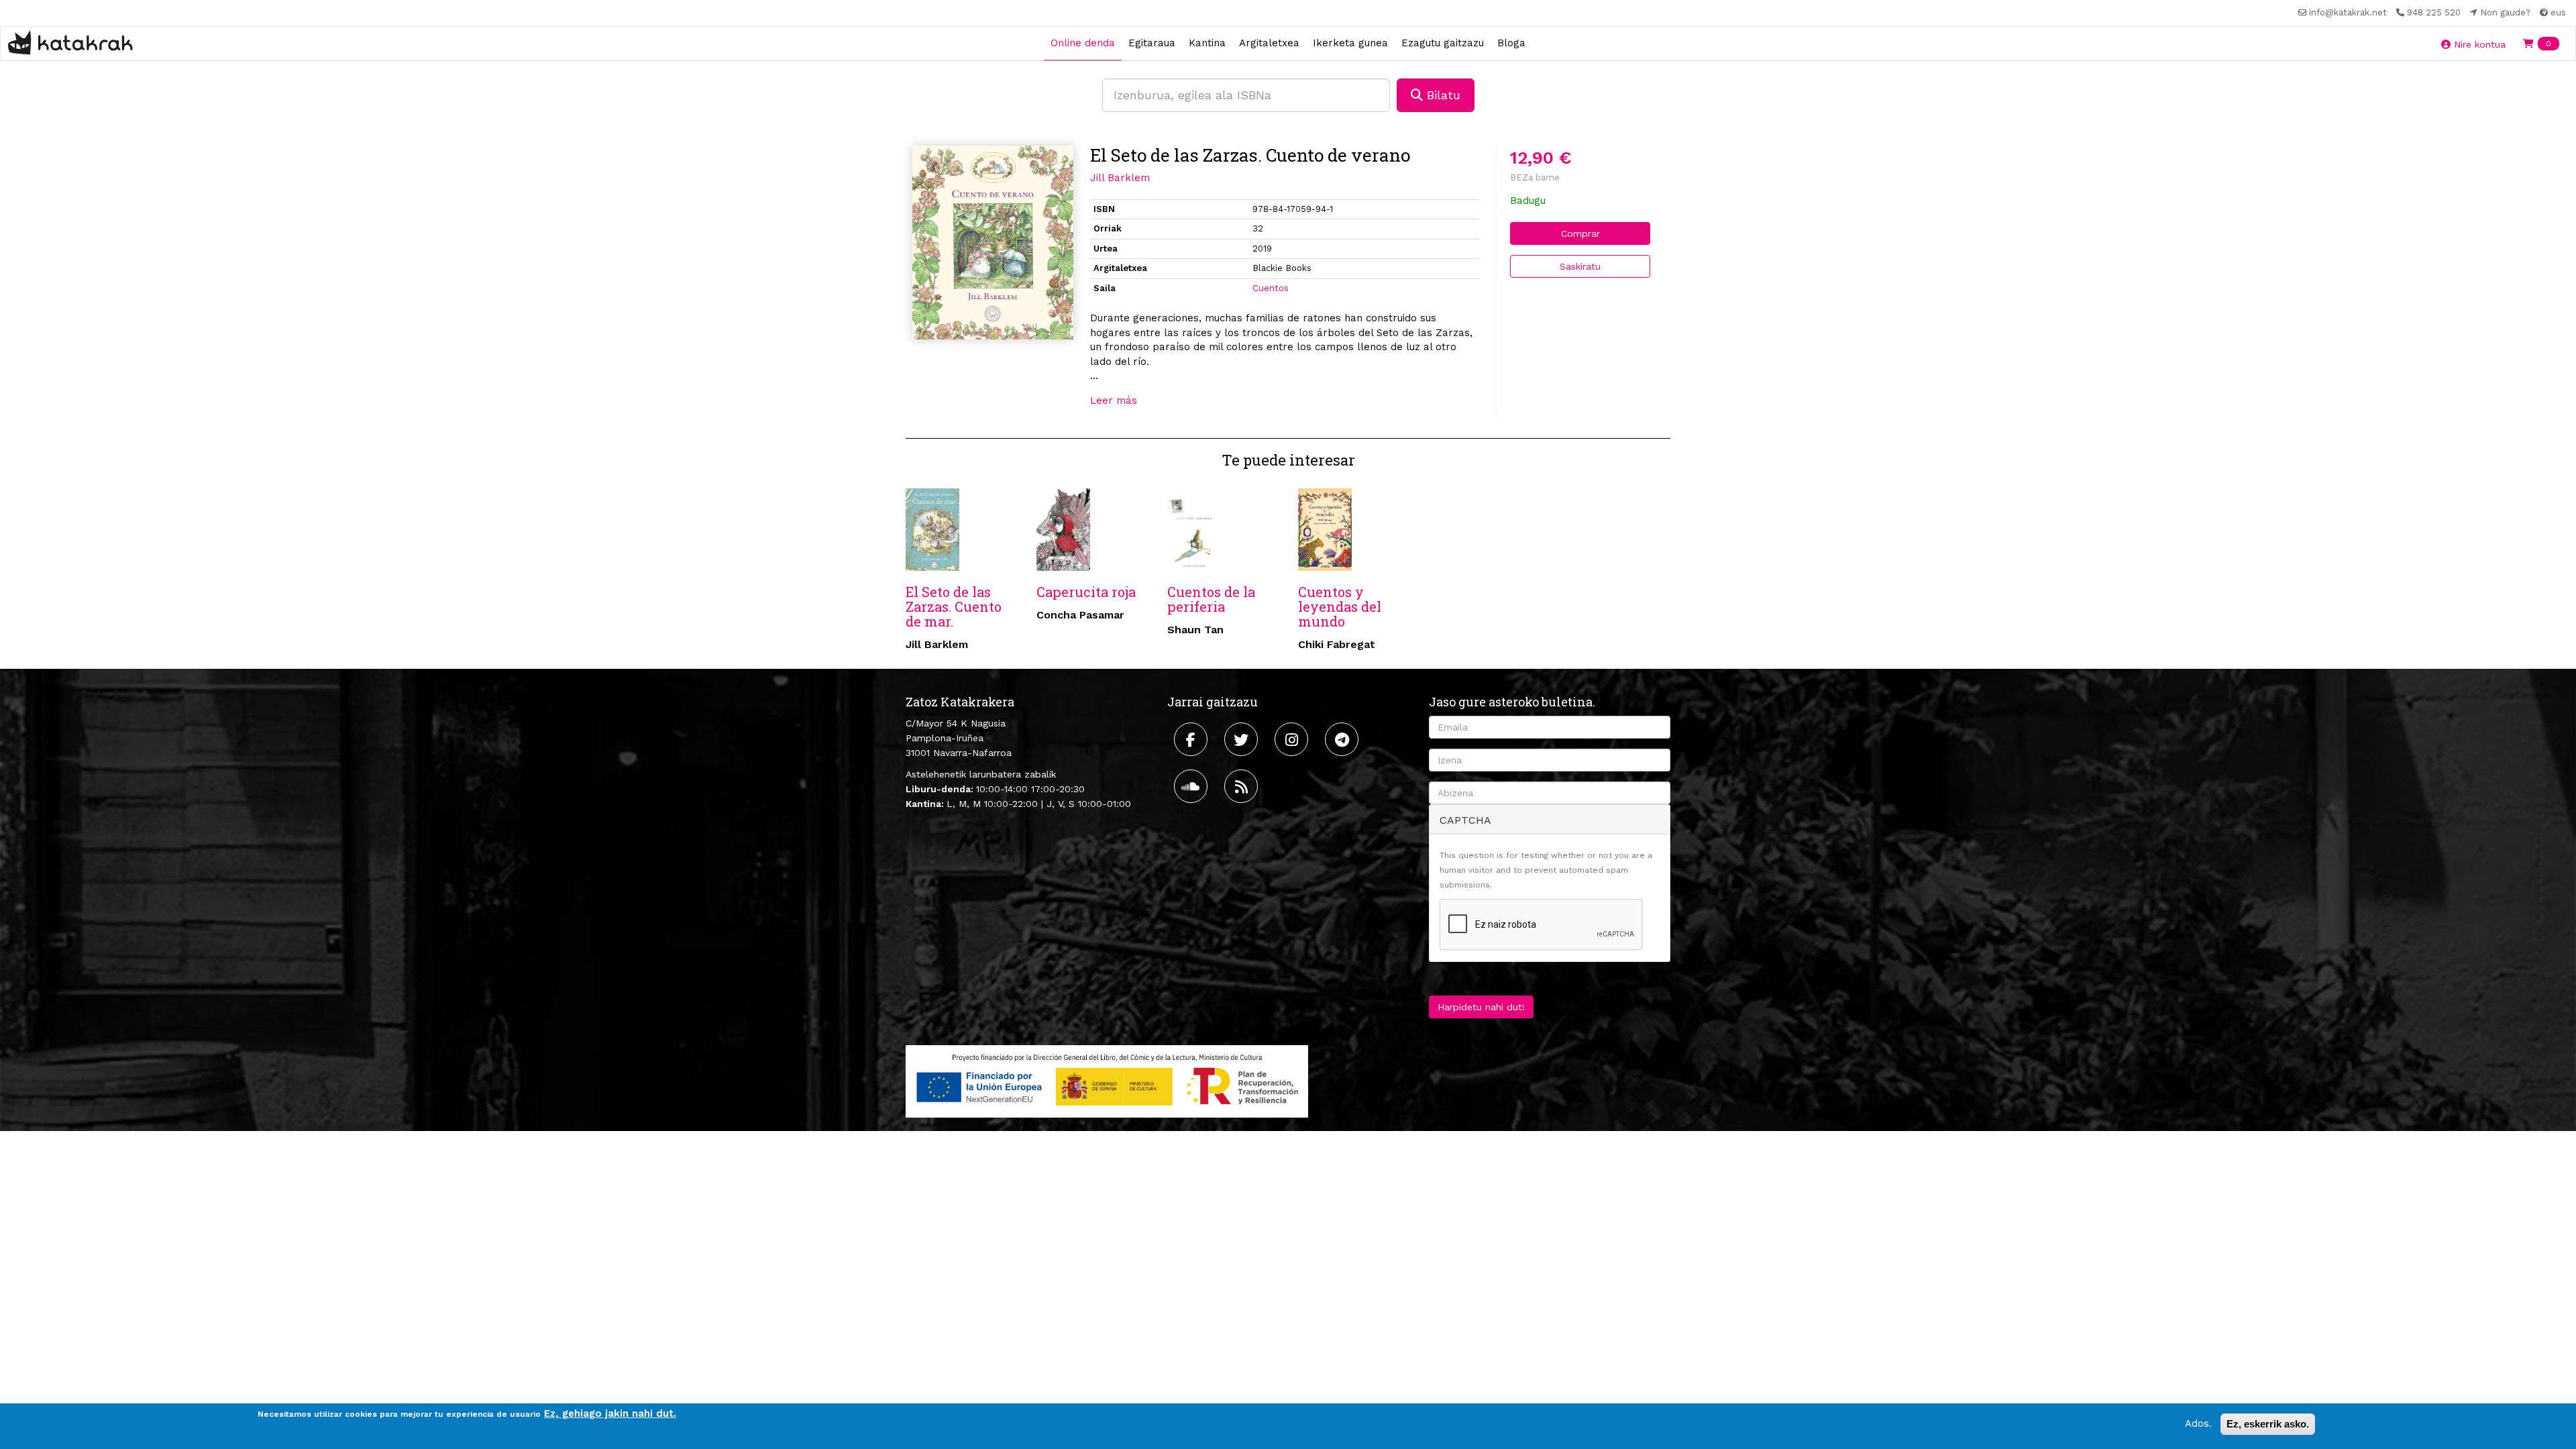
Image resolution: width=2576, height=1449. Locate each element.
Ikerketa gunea (1350, 43)
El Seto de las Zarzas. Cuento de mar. (954, 606)
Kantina (1207, 43)
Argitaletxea (1269, 43)
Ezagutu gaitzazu (1443, 43)
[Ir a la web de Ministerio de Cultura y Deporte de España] (1107, 1080)
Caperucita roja (1086, 592)
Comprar (1580, 233)
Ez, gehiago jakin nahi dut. (610, 1413)
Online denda (1083, 43)
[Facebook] (1192, 739)
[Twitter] (1243, 739)
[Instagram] (1293, 739)
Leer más (1114, 400)
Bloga (1511, 43)
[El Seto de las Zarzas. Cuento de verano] (993, 243)
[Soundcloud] (1192, 786)
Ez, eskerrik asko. (2268, 1424)
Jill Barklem (1120, 178)
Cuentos (1271, 288)
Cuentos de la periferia (1211, 599)
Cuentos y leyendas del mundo (1340, 606)
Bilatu (1442, 95)
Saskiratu (1580, 266)
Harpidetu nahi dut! (1481, 1007)
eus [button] (2557, 12)
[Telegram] (1343, 739)
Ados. (2198, 1424)
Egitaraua (1152, 43)
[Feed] (1243, 786)
